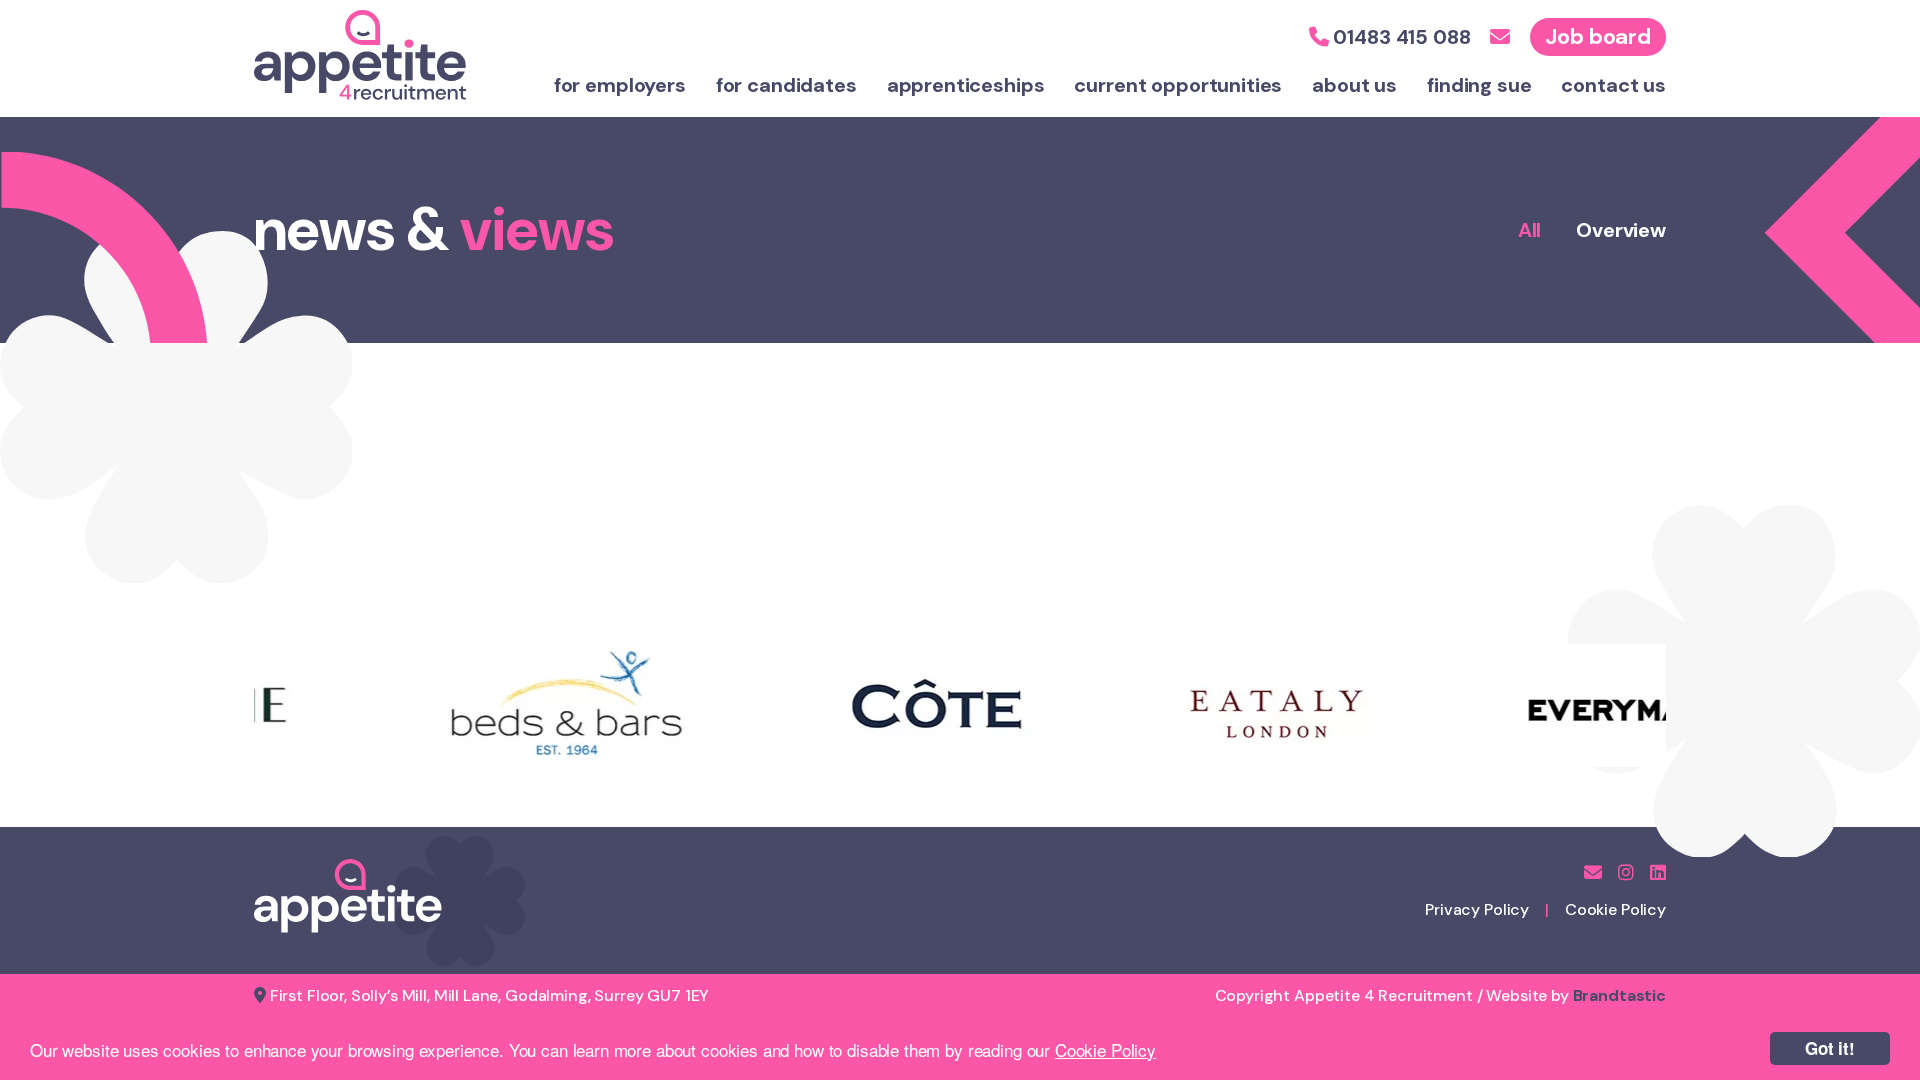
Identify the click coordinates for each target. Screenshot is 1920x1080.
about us (1354, 85)
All (1530, 230)
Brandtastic (1619, 995)
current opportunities (1178, 85)
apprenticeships (966, 85)
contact (1613, 85)
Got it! (1830, 1048)
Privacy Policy (1477, 909)
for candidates (786, 85)
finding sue (1479, 85)
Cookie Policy (1105, 1049)
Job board (1598, 36)
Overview (1621, 230)
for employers (620, 85)
